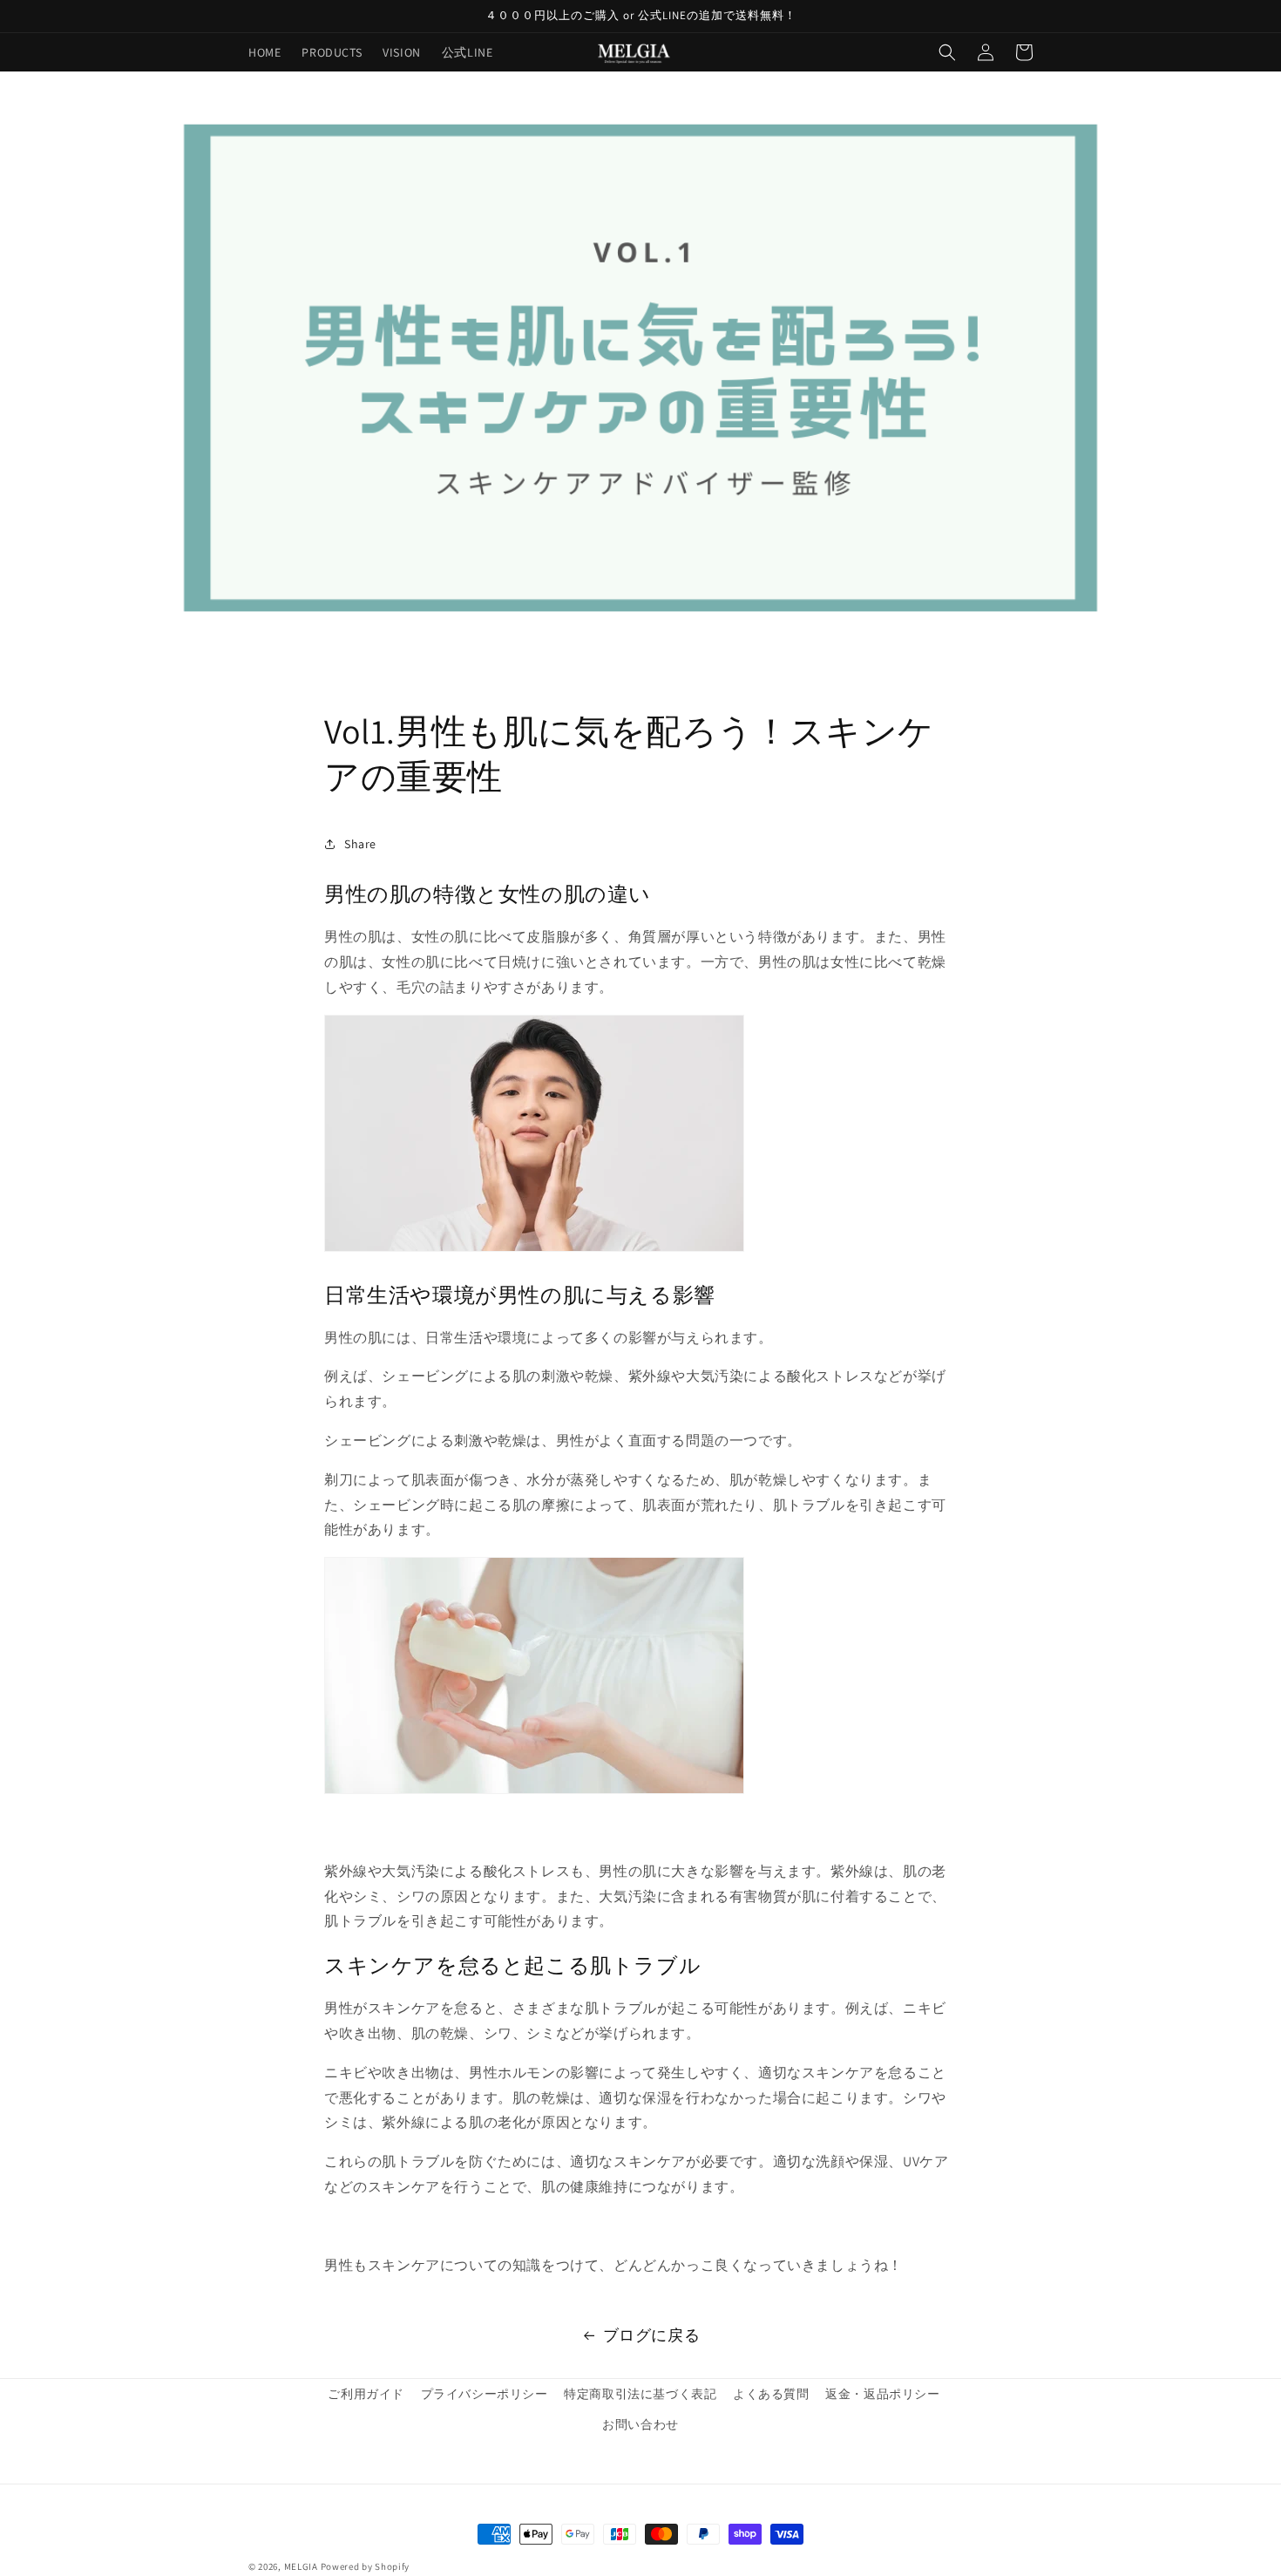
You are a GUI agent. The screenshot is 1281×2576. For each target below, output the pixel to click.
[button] (947, 52)
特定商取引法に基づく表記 (640, 2394)
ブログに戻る (652, 2335)
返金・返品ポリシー (882, 2394)
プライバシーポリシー (485, 2394)
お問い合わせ (640, 2424)
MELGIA (301, 2566)
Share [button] (360, 844)
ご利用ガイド (366, 2394)
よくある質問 (771, 2394)
